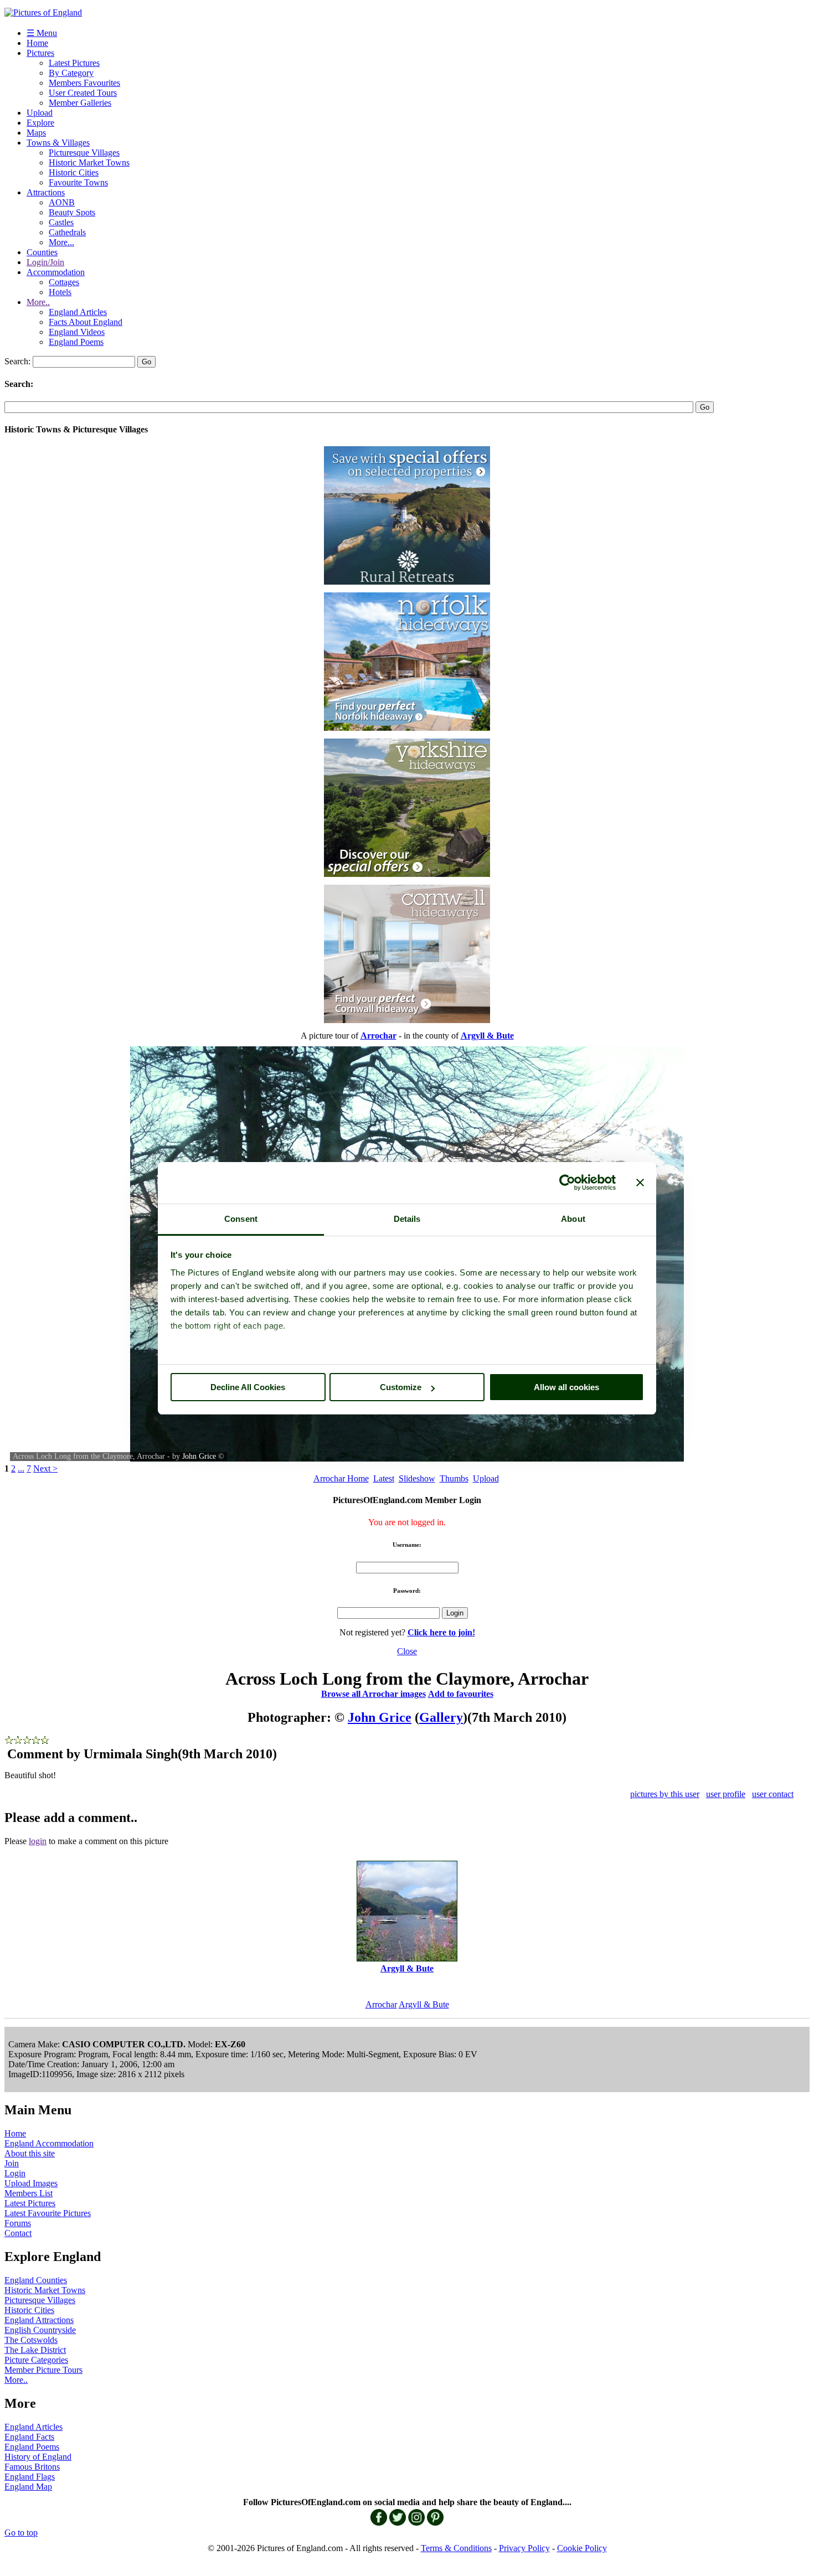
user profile (726, 1794)
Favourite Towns (78, 182)
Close (407, 1651)
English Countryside (40, 2330)
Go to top (21, 2533)
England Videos (77, 332)
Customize (401, 1387)
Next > (45, 1468)
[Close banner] (640, 1183)
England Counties (36, 2280)
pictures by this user (665, 1794)
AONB (62, 202)
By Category (71, 73)
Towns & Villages (58, 143)
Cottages (64, 282)
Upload (40, 113)
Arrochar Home (341, 1478)
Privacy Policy (524, 2548)
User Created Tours (83, 93)
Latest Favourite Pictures (48, 2213)
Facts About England (86, 322)
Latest (384, 1478)
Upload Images (31, 2183)
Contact (18, 2233)
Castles (61, 222)
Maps (36, 133)
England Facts (29, 2437)
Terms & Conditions (456, 2548)
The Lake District (35, 2350)
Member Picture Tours (43, 2370)
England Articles (78, 312)
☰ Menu (42, 33)
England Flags (30, 2477)
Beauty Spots (72, 212)
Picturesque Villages (84, 153)
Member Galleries (80, 103)
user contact (773, 1794)
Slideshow (417, 1478)
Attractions (46, 192)
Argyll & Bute (424, 2004)
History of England (38, 2457)
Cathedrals (67, 232)
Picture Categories (36, 2360)
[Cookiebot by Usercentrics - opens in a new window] (567, 1183)
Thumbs (454, 1478)
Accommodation (56, 272)
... (21, 1468)
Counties (42, 252)
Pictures (40, 53)
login (38, 1841)
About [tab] (573, 1219)
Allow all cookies (566, 1387)
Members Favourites (84, 83)
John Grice (199, 1456)
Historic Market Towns (89, 162)
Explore (40, 123)
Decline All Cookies (248, 1387)
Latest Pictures (74, 63)
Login (15, 2173)
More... (61, 242)
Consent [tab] (241, 1219)
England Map (28, 2487)
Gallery (441, 1717)
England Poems (76, 342)
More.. (38, 302)
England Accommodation (49, 2143)
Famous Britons (32, 2467)
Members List (29, 2193)
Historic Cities (74, 172)
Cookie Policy (582, 2548)
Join (12, 2163)
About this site (30, 2153)
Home (37, 43)
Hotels (60, 292)
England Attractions (39, 2320)
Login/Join (45, 262)
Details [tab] (407, 1219)
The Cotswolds (31, 2340)
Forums (18, 2223)
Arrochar (381, 2004)
